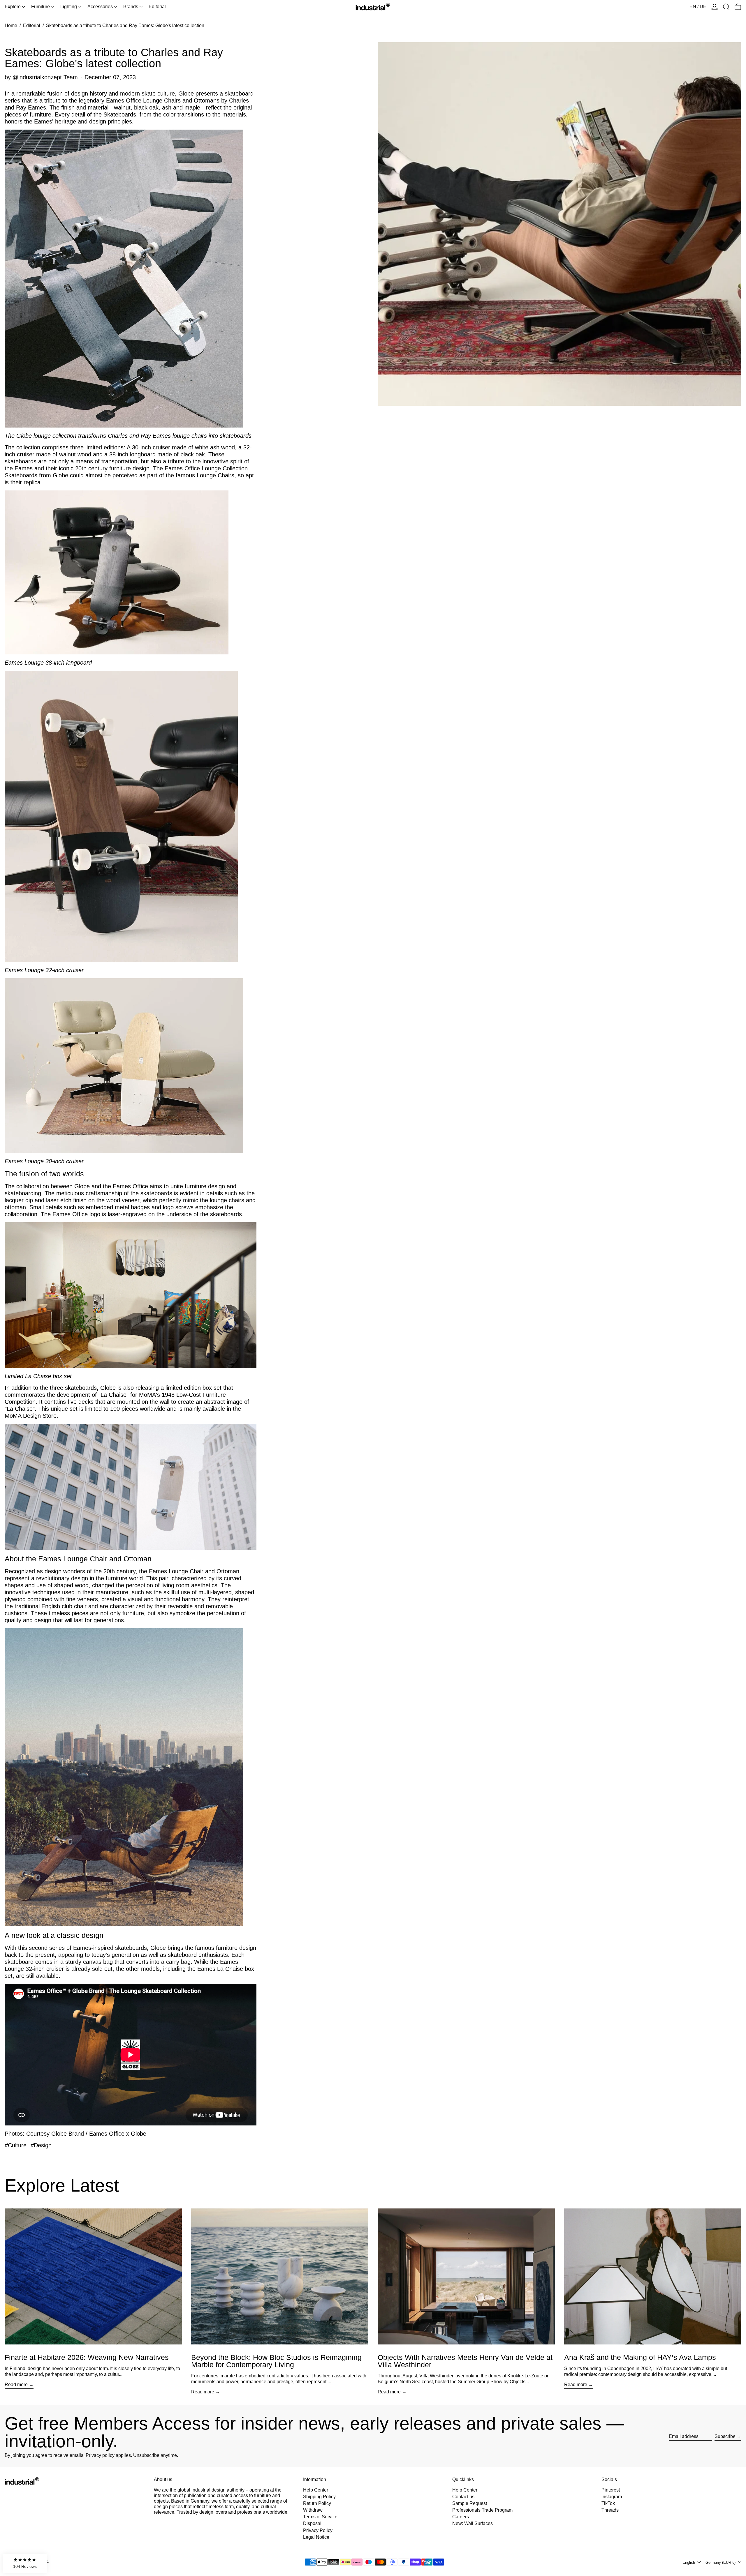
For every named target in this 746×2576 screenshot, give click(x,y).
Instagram (612, 2497)
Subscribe (725, 2436)
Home (11, 25)
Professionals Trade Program (482, 2510)
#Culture (16, 2145)
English (689, 2562)
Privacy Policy (318, 2530)
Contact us (463, 2497)
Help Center (316, 2490)
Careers (461, 2517)
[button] (726, 7)
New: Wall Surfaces (473, 2523)
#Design (41, 2145)
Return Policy (317, 2503)
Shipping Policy (319, 2497)
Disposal (312, 2523)
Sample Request (470, 2503)
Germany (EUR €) (721, 2562)
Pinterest (611, 2490)
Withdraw (313, 2510)
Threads (610, 2510)
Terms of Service (320, 2517)
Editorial (32, 25)
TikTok (608, 2503)
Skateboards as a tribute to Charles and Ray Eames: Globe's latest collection (125, 25)
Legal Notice (316, 2537)
